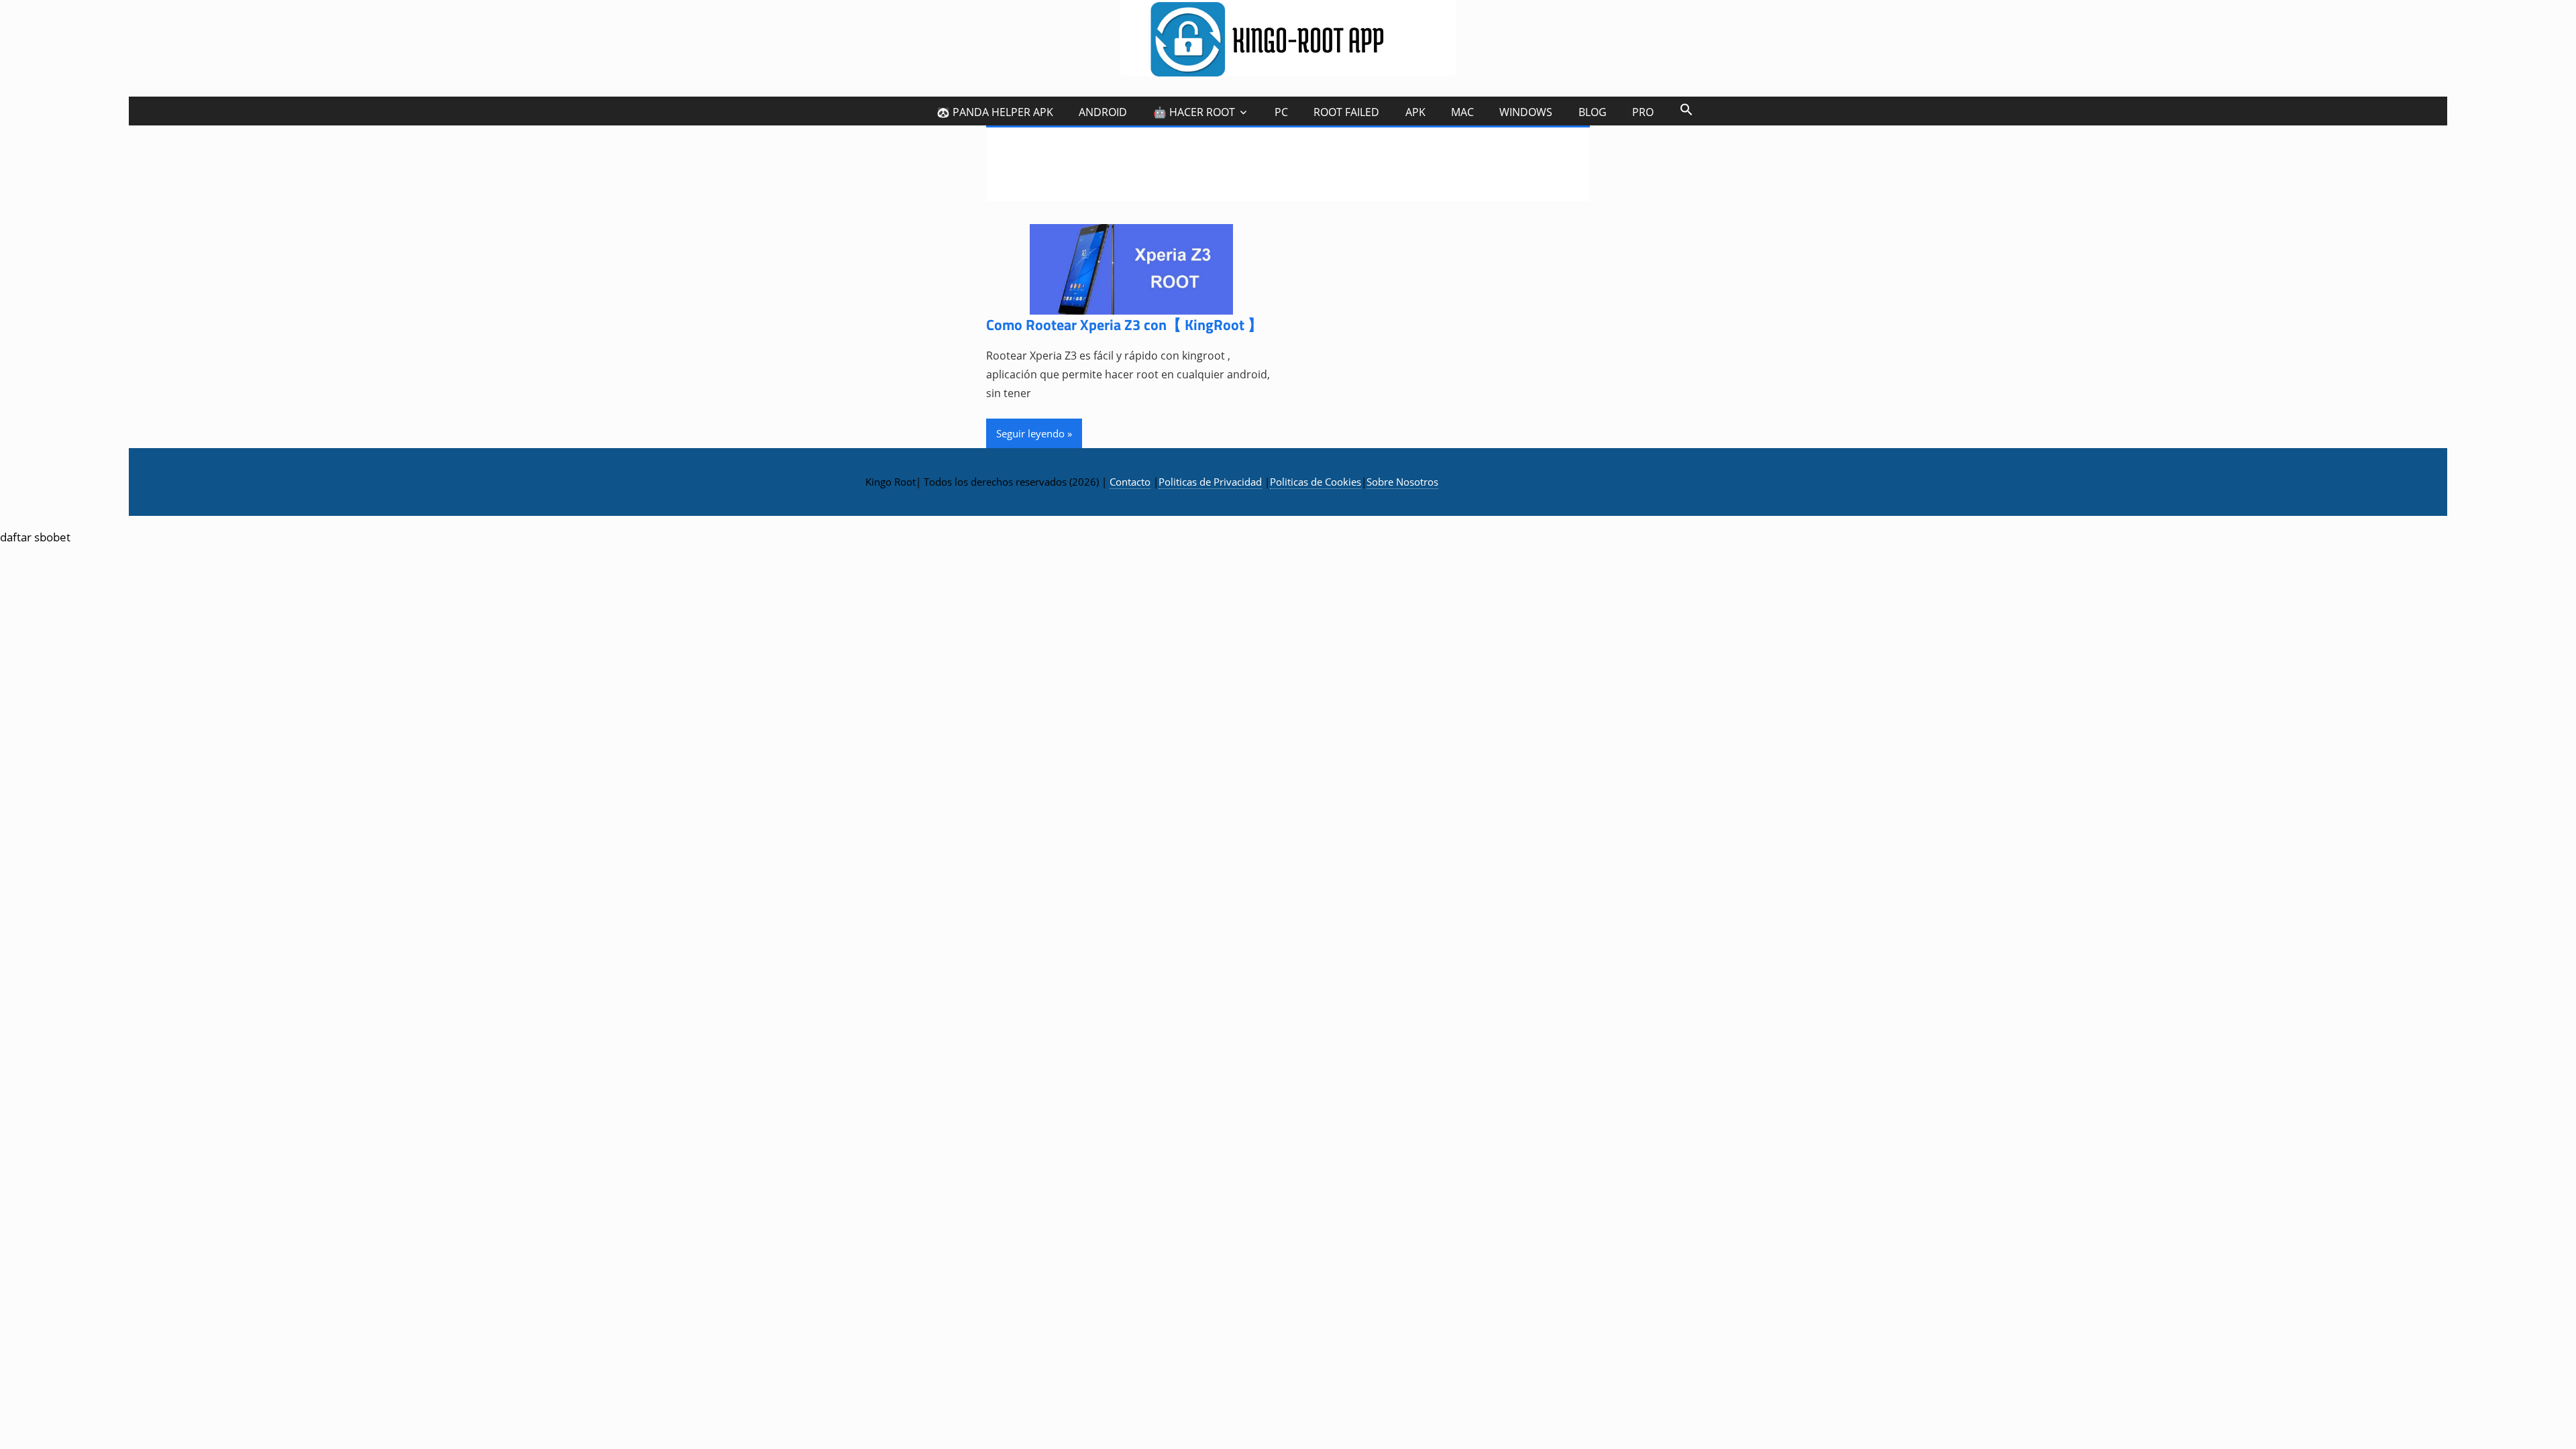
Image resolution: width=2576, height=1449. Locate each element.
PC (1281, 112)
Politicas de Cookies (1316, 482)
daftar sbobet (35, 537)
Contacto (1130, 482)
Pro (1643, 112)
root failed (1346, 112)
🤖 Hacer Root (1194, 112)
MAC (1462, 112)
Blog (1593, 112)
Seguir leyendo (1030, 433)
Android (1103, 112)
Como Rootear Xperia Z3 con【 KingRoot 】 (1124, 325)
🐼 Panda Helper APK (995, 112)
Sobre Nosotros (1402, 482)
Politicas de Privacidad (1210, 482)
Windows (1526, 112)
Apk (1415, 112)
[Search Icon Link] (1686, 109)
